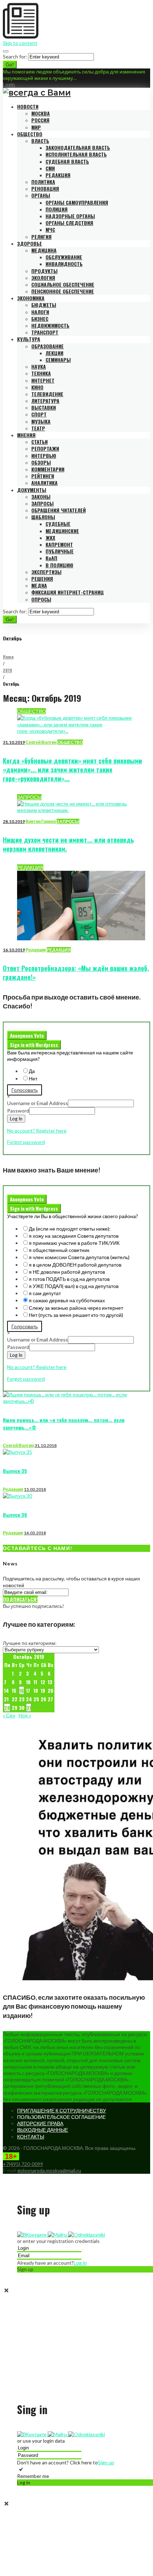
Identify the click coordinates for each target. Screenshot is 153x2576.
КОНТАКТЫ (31, 2137)
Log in (80, 2263)
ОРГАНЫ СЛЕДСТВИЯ (69, 223)
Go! (10, 65)
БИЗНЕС (40, 319)
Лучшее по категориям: (30, 1643)
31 (29, 1708)
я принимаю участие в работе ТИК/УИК (74, 1243)
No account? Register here (37, 1131)
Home (8, 657)
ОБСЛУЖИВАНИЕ (64, 257)
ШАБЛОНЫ (43, 517)
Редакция (36, 950)
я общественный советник (59, 1250)
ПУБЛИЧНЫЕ (60, 551)
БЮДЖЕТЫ (44, 305)
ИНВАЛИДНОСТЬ (64, 264)
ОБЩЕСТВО (30, 134)
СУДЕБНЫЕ (58, 524)
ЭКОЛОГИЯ (43, 278)
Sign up (106, 2462)
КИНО (37, 387)
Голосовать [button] (25, 1090)
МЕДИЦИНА (44, 250)
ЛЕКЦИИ (54, 353)
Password (18, 1111)
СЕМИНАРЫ (58, 360)
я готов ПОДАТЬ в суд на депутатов (69, 1279)
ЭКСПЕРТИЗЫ (46, 572)
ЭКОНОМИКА (31, 298)
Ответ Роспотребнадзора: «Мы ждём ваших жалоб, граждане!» (76, 973)
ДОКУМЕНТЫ (32, 490)
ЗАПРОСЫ (43, 503)
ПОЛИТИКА (43, 182)
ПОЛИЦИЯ (57, 209)
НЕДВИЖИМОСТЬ (50, 325)
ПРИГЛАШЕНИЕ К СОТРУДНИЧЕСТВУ (62, 2110)
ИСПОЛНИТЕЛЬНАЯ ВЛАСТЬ (76, 154)
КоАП (51, 558)
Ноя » (25, 1715)
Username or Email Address (38, 1103)
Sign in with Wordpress (34, 1045)
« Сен (9, 1715)
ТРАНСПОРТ (45, 332)
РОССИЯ (40, 120)
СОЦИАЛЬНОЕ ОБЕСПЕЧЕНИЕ (63, 284)
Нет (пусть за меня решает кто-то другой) (76, 1315)
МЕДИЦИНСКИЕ (62, 531)
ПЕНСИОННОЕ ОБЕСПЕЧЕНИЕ (63, 291)
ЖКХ (50, 538)
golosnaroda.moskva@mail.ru (49, 2170)
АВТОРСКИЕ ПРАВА (40, 2123)
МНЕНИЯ (26, 435)
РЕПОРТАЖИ (45, 448)
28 (7, 1708)
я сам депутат (45, 1293)
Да (32, 1071)
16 (22, 1690)
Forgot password (26, 1142)
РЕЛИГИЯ (41, 237)
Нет (33, 1079)
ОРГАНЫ (41, 195)
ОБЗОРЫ (41, 462)
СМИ (50, 168)
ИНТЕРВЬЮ (44, 456)
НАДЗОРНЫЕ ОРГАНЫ (70, 216)
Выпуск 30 (15, 1515)
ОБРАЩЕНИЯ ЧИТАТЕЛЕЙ (59, 510)
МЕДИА (39, 585)
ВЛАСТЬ (40, 141)
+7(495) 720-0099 (23, 2164)
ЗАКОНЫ (41, 497)
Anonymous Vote (27, 1036)
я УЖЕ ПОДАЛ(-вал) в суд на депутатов (74, 1286)
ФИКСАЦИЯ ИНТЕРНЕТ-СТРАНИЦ (68, 592)
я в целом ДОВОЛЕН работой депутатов (75, 1265)
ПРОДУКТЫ (44, 271)
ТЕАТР (38, 428)
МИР (36, 127)
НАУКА (39, 366)
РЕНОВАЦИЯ (45, 188)
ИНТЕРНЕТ (43, 380)
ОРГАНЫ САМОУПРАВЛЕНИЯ (77, 202)
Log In (16, 1119)
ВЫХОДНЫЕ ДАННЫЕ (43, 2130)
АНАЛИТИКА (44, 483)
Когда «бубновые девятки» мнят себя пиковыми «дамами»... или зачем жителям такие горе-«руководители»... (72, 770)
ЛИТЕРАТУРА (45, 401)
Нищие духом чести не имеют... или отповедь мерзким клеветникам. (68, 844)
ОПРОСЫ (41, 599)
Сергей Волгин (41, 742)
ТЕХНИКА (41, 373)
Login (9, 84)
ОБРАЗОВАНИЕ (48, 346)
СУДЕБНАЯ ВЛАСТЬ (67, 161)
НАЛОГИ (40, 312)
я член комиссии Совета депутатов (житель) (79, 1257)
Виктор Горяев (41, 821)
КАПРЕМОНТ (59, 544)
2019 (7, 670)
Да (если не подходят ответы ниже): (70, 1229)
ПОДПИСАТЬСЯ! (20, 1599)
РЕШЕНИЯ (42, 579)
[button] (32, 2235)
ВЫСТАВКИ (44, 407)
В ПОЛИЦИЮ (59, 565)
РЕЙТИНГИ (43, 476)
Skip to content (20, 43)
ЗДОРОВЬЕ (30, 243)
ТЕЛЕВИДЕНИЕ (47, 394)
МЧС (50, 229)
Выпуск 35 (15, 1471)
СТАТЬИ (39, 442)
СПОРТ (39, 414)
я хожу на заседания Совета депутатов (74, 1236)
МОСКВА (41, 113)
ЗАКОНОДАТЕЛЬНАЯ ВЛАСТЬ (78, 147)
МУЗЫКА (41, 421)
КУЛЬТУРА (29, 339)
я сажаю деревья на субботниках (67, 1300)
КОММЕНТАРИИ (48, 469)
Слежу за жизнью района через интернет (76, 1308)
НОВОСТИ (28, 106)
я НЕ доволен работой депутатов (67, 1272)
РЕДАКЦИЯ (58, 175)
